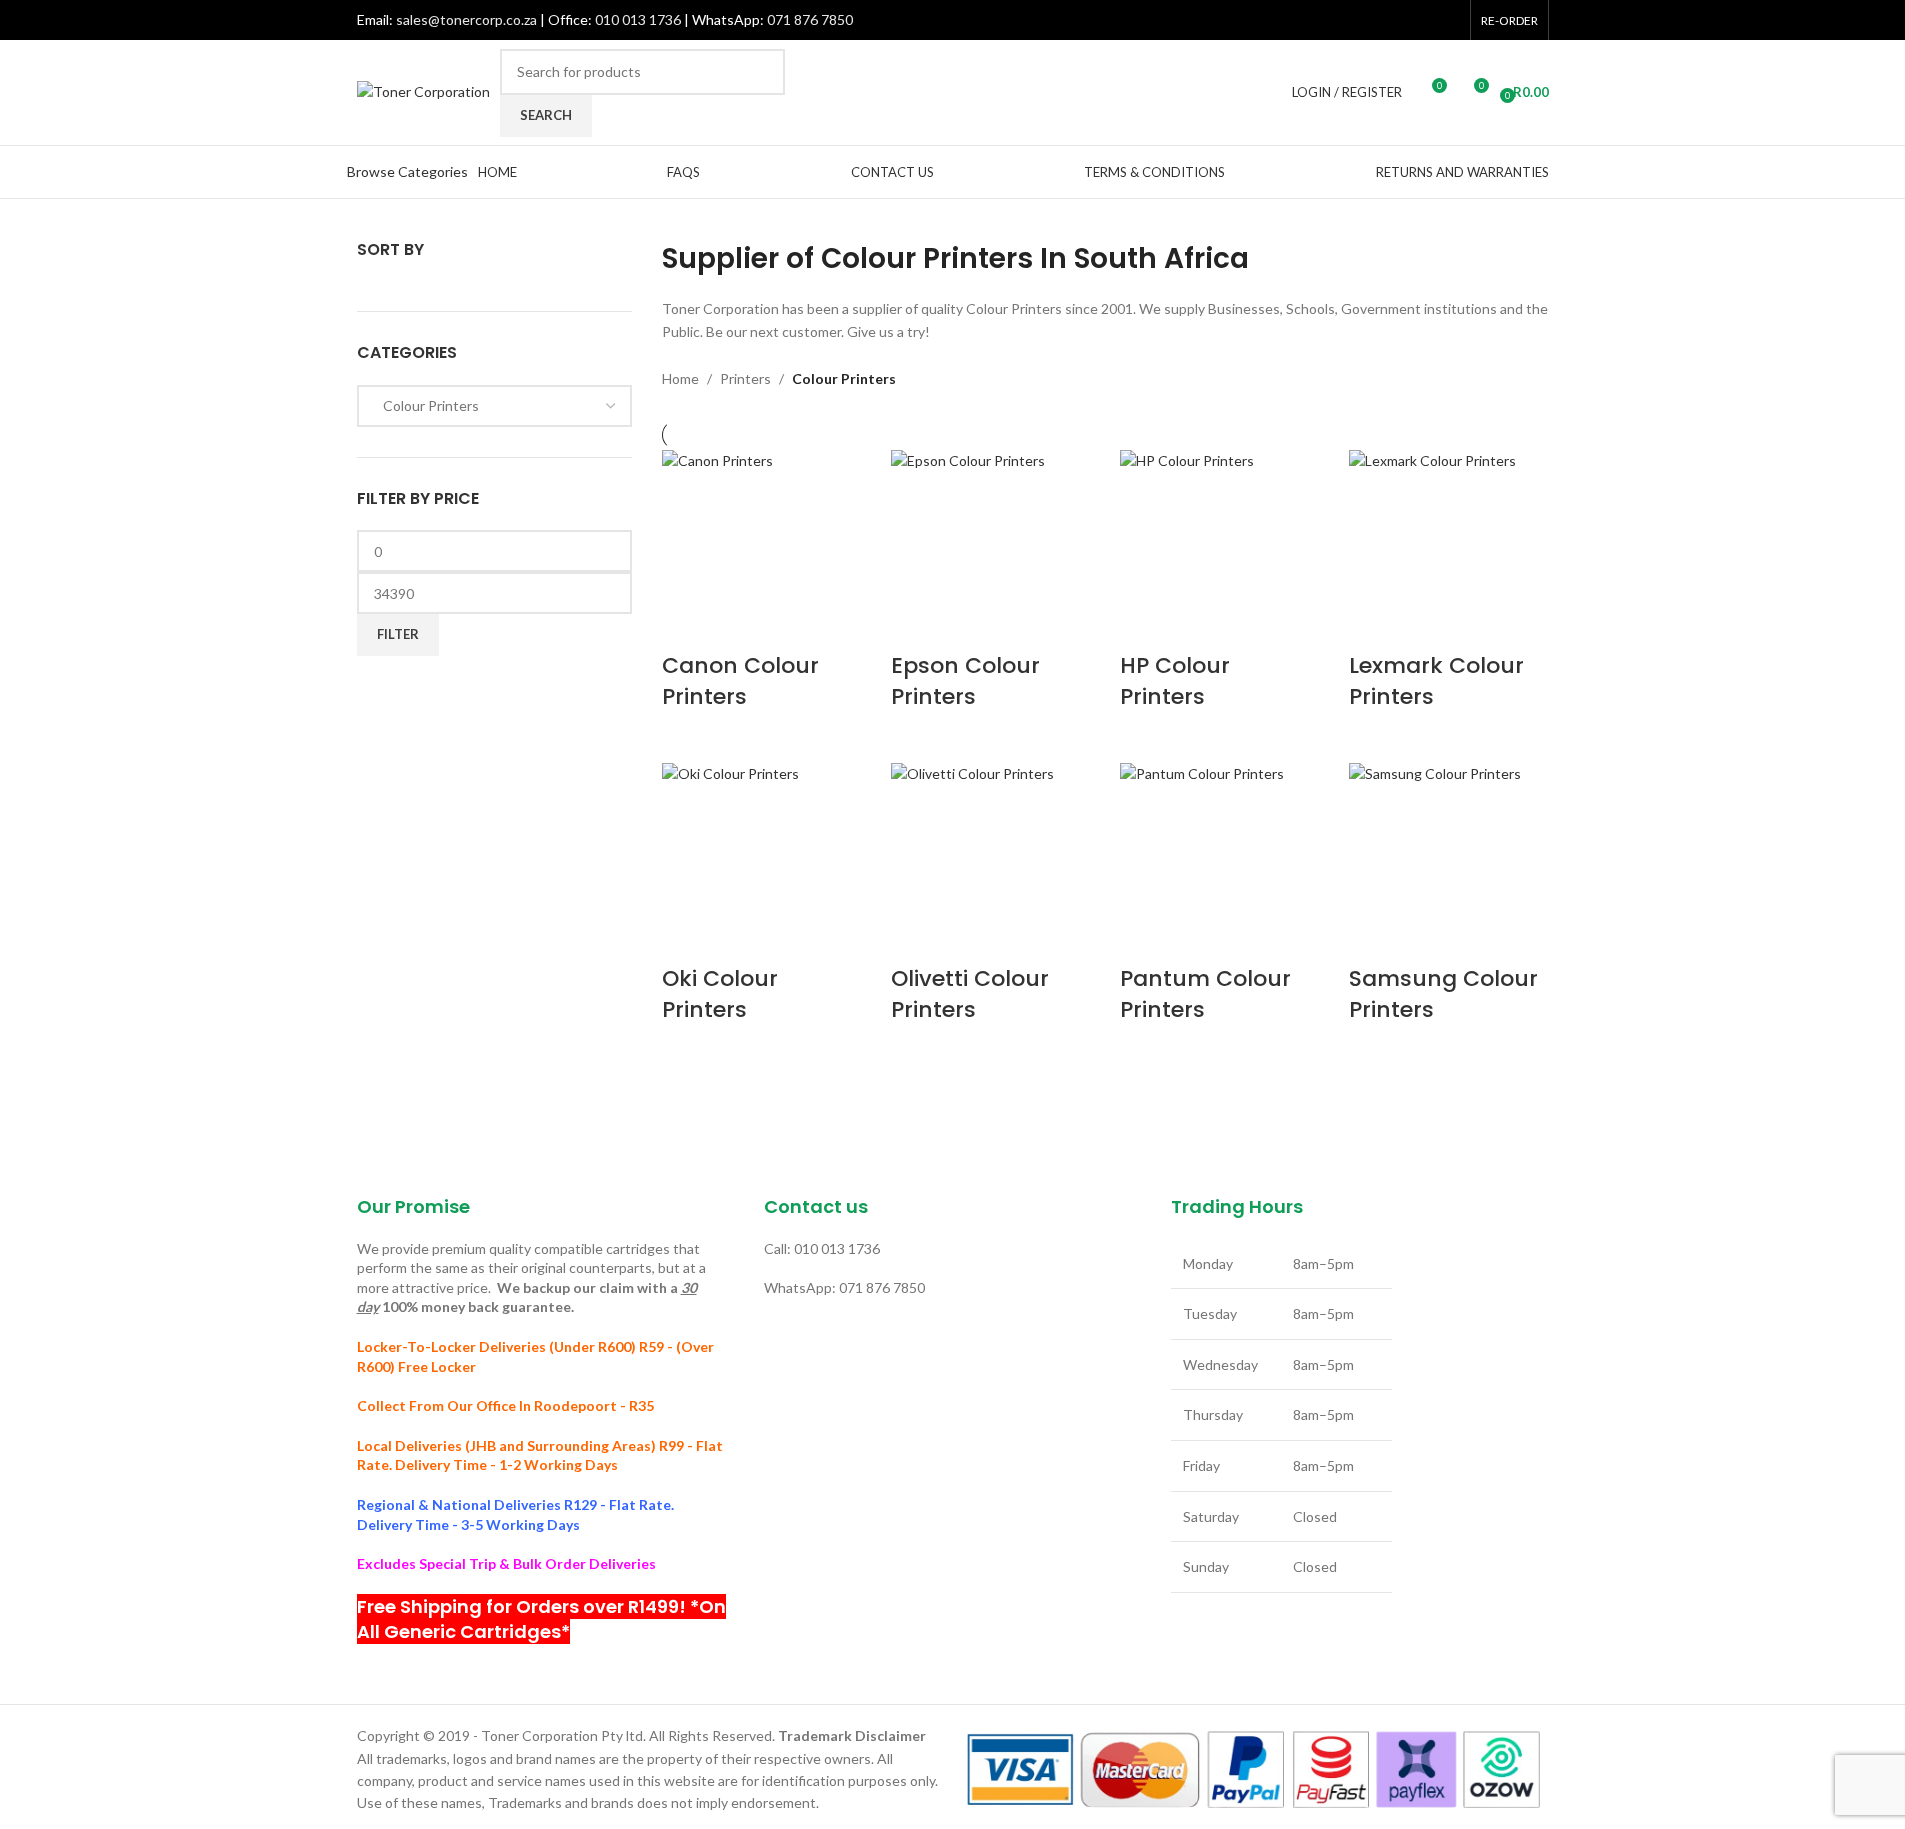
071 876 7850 (810, 19)
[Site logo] (423, 90)
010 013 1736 (638, 19)
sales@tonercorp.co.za (466, 19)
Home (680, 378)
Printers (745, 378)
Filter (398, 634)
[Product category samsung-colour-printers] (1105, 747)
